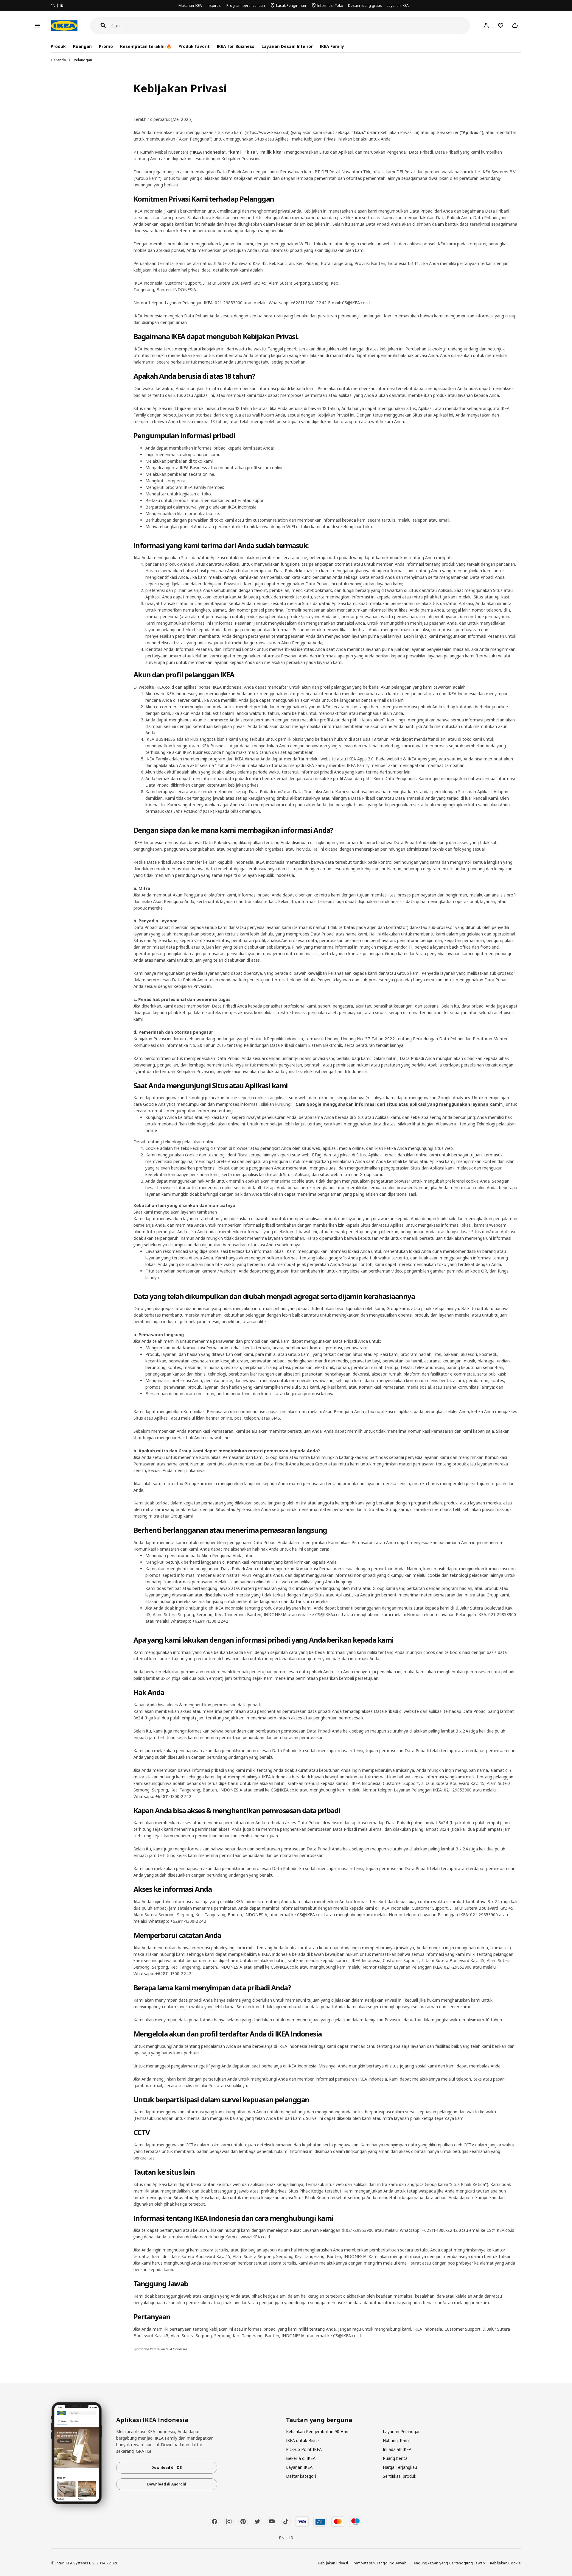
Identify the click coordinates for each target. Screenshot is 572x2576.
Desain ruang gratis (365, 6)
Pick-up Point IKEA (304, 2449)
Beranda (59, 60)
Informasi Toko (330, 6)
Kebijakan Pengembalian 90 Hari (317, 2431)
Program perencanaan (246, 6)
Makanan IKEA (190, 6)
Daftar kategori (301, 2476)
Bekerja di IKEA (301, 2458)
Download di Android (167, 2484)
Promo (106, 46)
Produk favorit (194, 46)
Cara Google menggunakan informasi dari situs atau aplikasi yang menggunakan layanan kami (398, 1104)
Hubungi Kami (396, 2440)
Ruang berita (395, 2458)
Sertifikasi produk (400, 2476)
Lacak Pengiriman (291, 6)
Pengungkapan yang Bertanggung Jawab (448, 2563)
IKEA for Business (236, 46)
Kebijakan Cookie (506, 2563)
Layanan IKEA (398, 6)
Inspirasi (214, 6)
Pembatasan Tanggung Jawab (380, 2563)
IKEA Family (332, 46)
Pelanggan (83, 60)
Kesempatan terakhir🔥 (146, 46)
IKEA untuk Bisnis (303, 2440)
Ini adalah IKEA (397, 2449)
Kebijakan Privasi (333, 2563)
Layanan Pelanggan (402, 2431)
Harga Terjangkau (400, 2467)
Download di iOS (167, 2467)
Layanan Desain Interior (287, 46)
